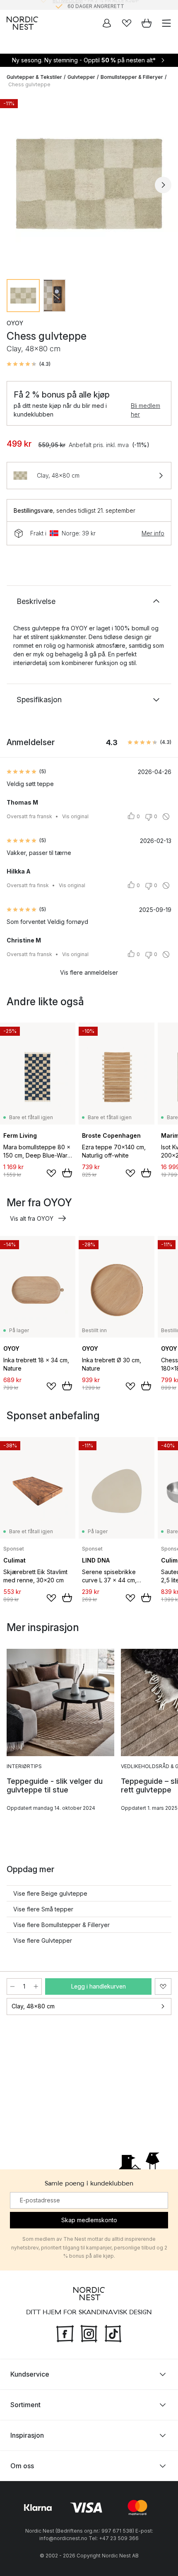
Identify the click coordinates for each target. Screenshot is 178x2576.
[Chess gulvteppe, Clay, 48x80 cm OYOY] (89, 184)
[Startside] (22, 23)
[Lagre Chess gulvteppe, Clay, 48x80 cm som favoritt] (163, 1986)
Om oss (22, 2466)
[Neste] (163, 185)
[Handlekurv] (147, 23)
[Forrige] (15, 185)
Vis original (75, 816)
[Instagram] (89, 2333)
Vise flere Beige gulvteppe (50, 1893)
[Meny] (166, 23)
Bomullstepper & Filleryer (132, 77)
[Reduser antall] (12, 1986)
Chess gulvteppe (29, 84)
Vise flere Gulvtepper (43, 1940)
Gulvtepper (81, 77)
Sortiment (25, 2405)
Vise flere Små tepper (43, 1909)
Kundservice (30, 2374)
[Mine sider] (107, 23)
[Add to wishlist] (51, 1173)
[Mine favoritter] (127, 23)
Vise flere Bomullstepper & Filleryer (61, 1925)
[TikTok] (113, 2333)
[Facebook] (65, 2333)
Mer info (153, 533)
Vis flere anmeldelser (89, 972)
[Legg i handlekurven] (67, 1173)
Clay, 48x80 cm (33, 2006)
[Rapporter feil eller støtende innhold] (166, 817)
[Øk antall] (36, 1986)
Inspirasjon (27, 2435)
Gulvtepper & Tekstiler (34, 77)
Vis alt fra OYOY (32, 1218)
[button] (29, 364)
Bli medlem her (146, 410)
